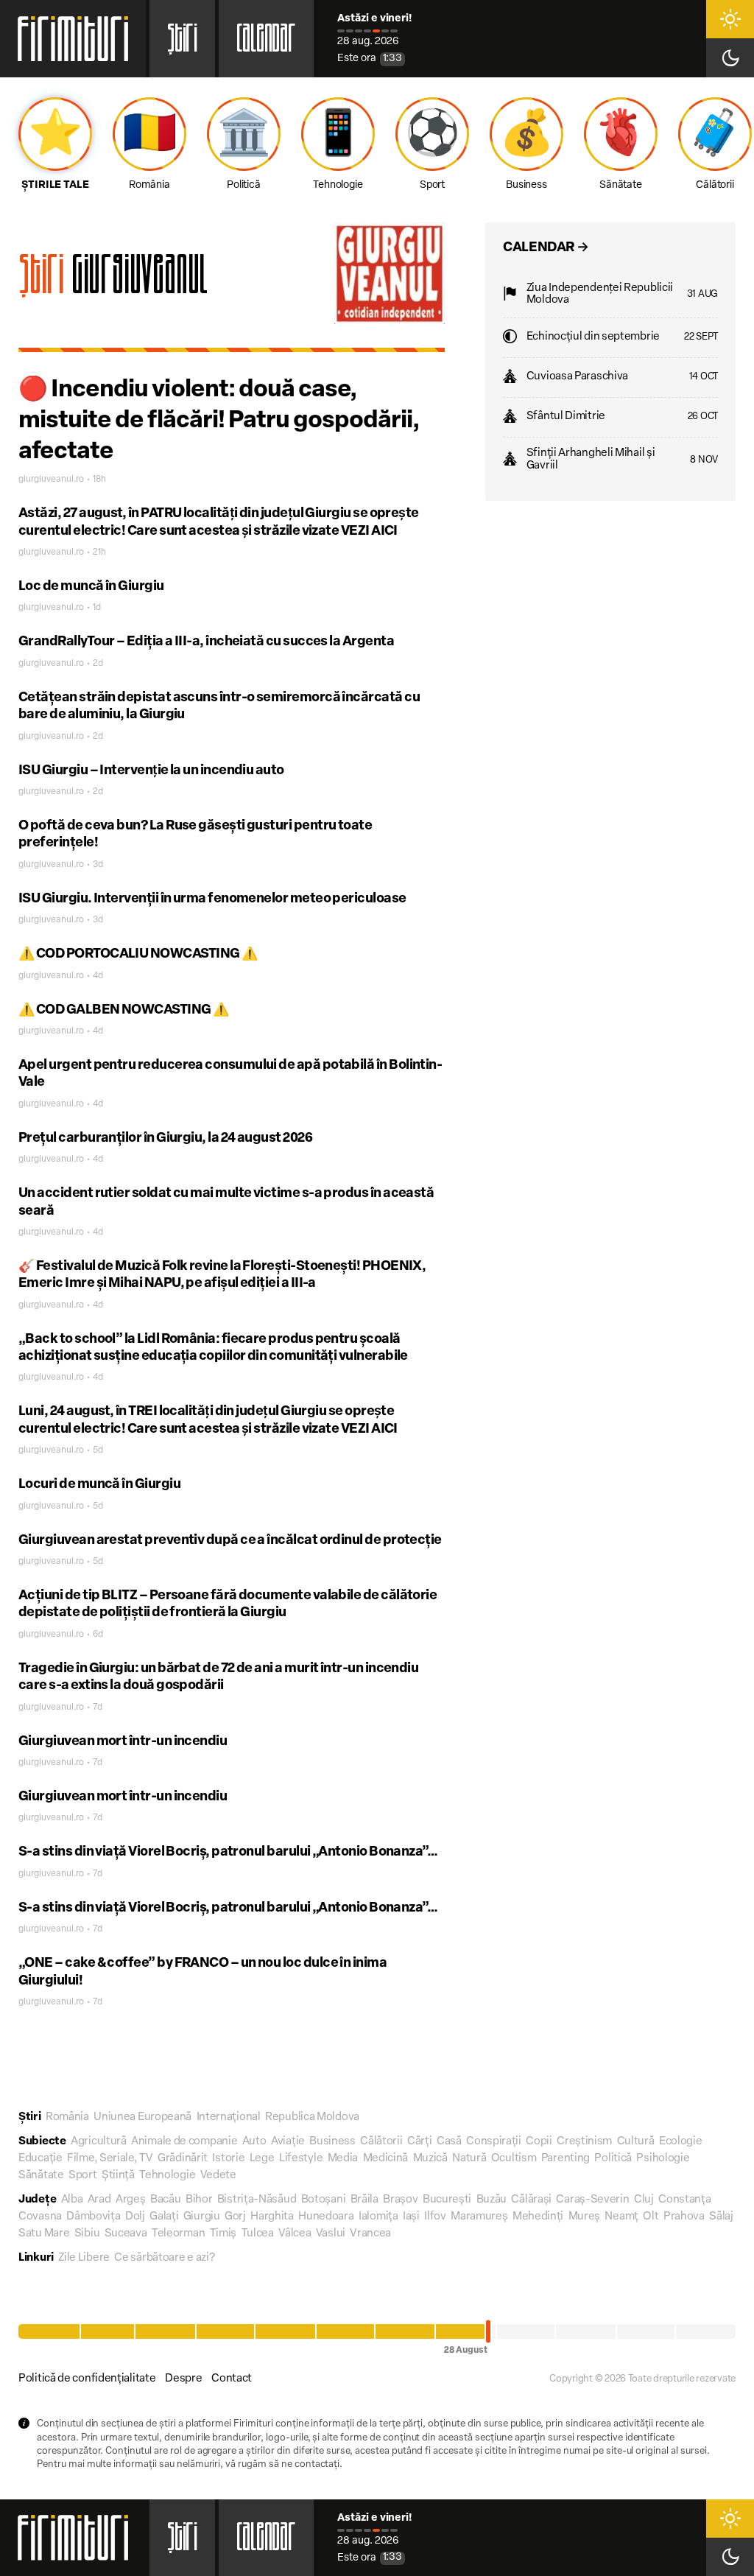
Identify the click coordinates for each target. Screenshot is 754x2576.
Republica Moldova (312, 2117)
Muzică (430, 2159)
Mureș (585, 2217)
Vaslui (331, 2234)
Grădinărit (183, 2159)
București (447, 2200)
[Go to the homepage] (73, 39)
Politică (613, 2159)
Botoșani (324, 2200)
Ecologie (681, 2142)
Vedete (218, 2176)
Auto (254, 2142)
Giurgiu (202, 2217)
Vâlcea (295, 2234)
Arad (99, 2200)
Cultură (636, 2142)
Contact (232, 2379)
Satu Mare (44, 2234)
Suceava (126, 2234)
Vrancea (370, 2234)
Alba (72, 2200)
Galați (164, 2217)
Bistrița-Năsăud (257, 2200)
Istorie (228, 2159)
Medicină (386, 2159)
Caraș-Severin (592, 2200)
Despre (183, 2379)
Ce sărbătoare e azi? (164, 2258)
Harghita (272, 2217)
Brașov (400, 2200)
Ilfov (435, 2217)
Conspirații (494, 2142)
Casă (449, 2142)
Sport (83, 2176)
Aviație (288, 2142)
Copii (539, 2142)
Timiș (223, 2234)
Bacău (166, 2200)
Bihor (199, 2200)
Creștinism (584, 2142)
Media (343, 2159)
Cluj (644, 2200)
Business (332, 2142)
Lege (262, 2159)
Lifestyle (301, 2159)
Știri (182, 43)
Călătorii (381, 2142)
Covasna (40, 2217)
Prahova (684, 2217)
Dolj (135, 2217)
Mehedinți (538, 2217)
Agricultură (99, 2142)
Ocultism (514, 2159)
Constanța (684, 2200)
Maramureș (479, 2217)
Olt (651, 2217)
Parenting (565, 2159)
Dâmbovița (93, 2217)
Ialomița (378, 2217)
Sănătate (41, 2176)
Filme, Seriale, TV (110, 2159)
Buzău (492, 2200)
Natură (469, 2159)
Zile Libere (84, 2258)
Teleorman (178, 2234)
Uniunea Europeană (142, 2117)
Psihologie (663, 2159)
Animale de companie (184, 2142)
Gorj (235, 2217)
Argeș (131, 2200)
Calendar (266, 43)
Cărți (420, 2142)
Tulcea (258, 2234)
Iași (411, 2217)
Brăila (364, 2200)
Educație (40, 2159)
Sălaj (721, 2217)
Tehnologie (167, 2176)
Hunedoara (326, 2217)
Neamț (621, 2217)
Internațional (229, 2117)
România (67, 2117)
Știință (118, 2176)
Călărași (531, 2200)
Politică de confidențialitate (87, 2379)
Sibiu (87, 2234)
